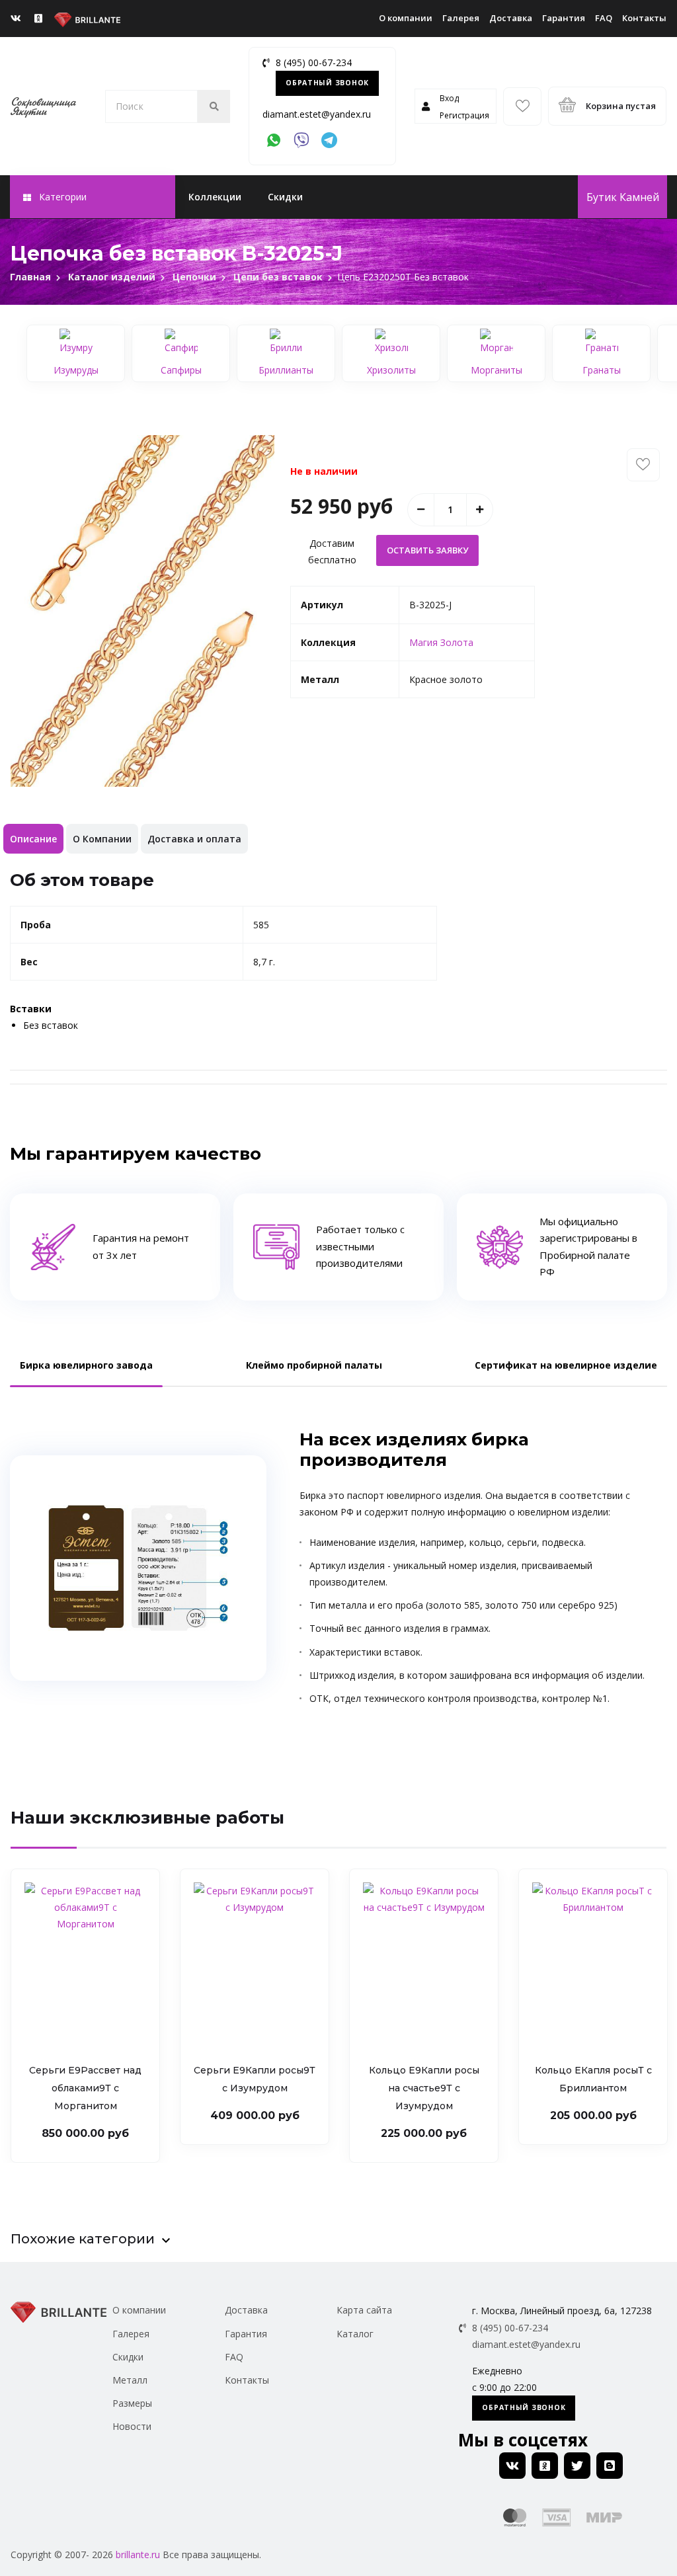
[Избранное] (522, 106)
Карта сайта (364, 2310)
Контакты (644, 18)
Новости (132, 2426)
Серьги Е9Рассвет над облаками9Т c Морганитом (85, 2088)
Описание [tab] (33, 839)
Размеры (132, 2403)
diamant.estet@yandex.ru (317, 114)
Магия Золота (441, 642)
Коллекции (215, 197)
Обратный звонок (327, 83)
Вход (449, 98)
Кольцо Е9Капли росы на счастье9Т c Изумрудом (424, 2088)
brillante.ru (138, 2555)
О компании (406, 18)
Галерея (461, 18)
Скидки (285, 197)
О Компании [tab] (102, 839)
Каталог (355, 2334)
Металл (130, 2380)
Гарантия (564, 18)
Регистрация (464, 115)
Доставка (511, 18)
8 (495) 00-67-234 (314, 62)
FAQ (604, 18)
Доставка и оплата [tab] (194, 839)
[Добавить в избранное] (643, 465)
